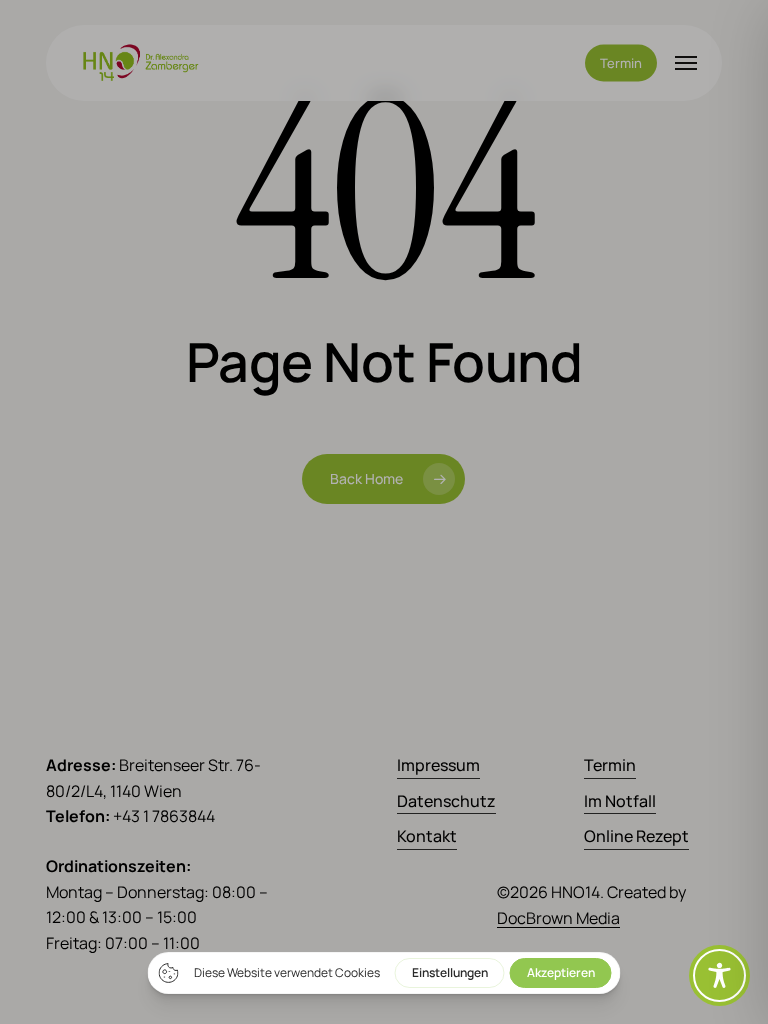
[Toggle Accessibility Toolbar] (719, 975)
